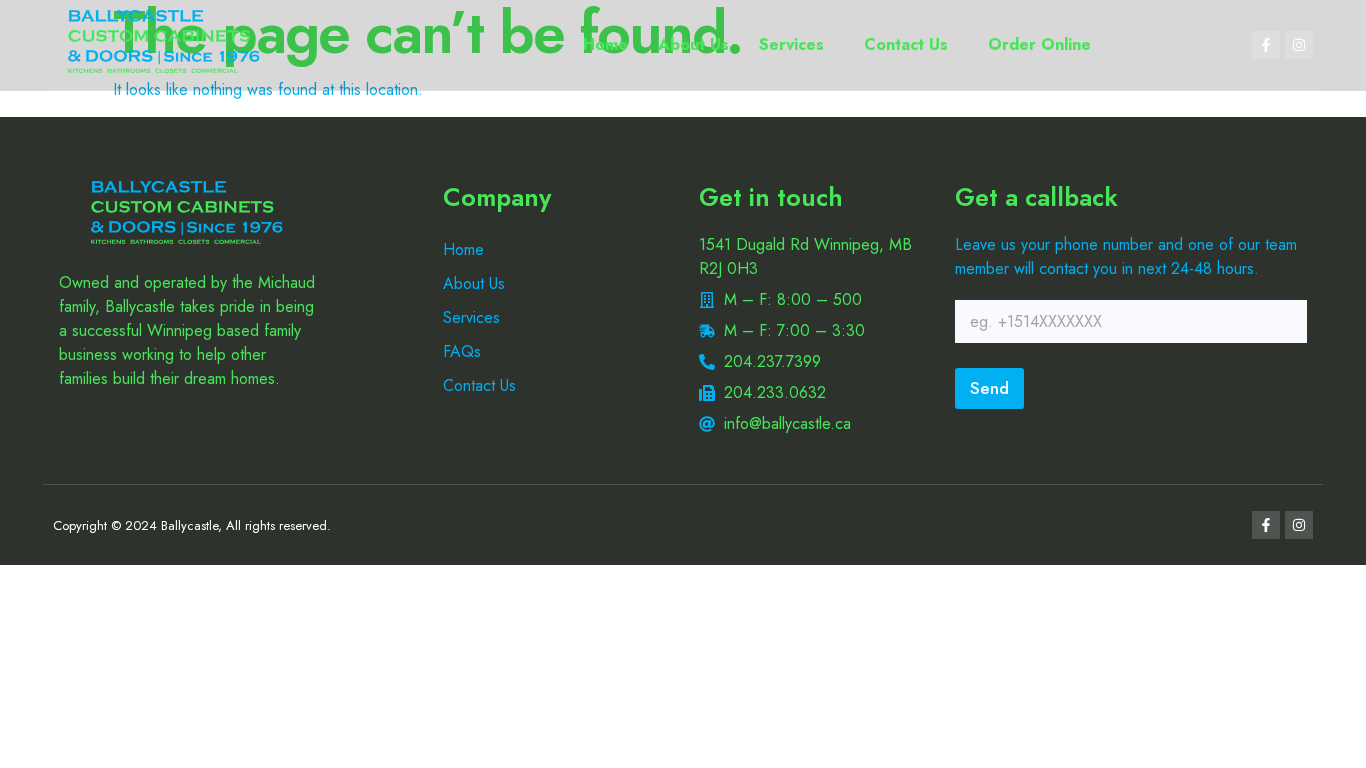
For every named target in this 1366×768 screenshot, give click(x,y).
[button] (796, 45)
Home (605, 44)
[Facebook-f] (1266, 45)
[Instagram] (1299, 45)
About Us (693, 44)
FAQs (462, 351)
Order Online (1039, 44)
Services (791, 44)
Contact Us (906, 44)
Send (989, 388)
